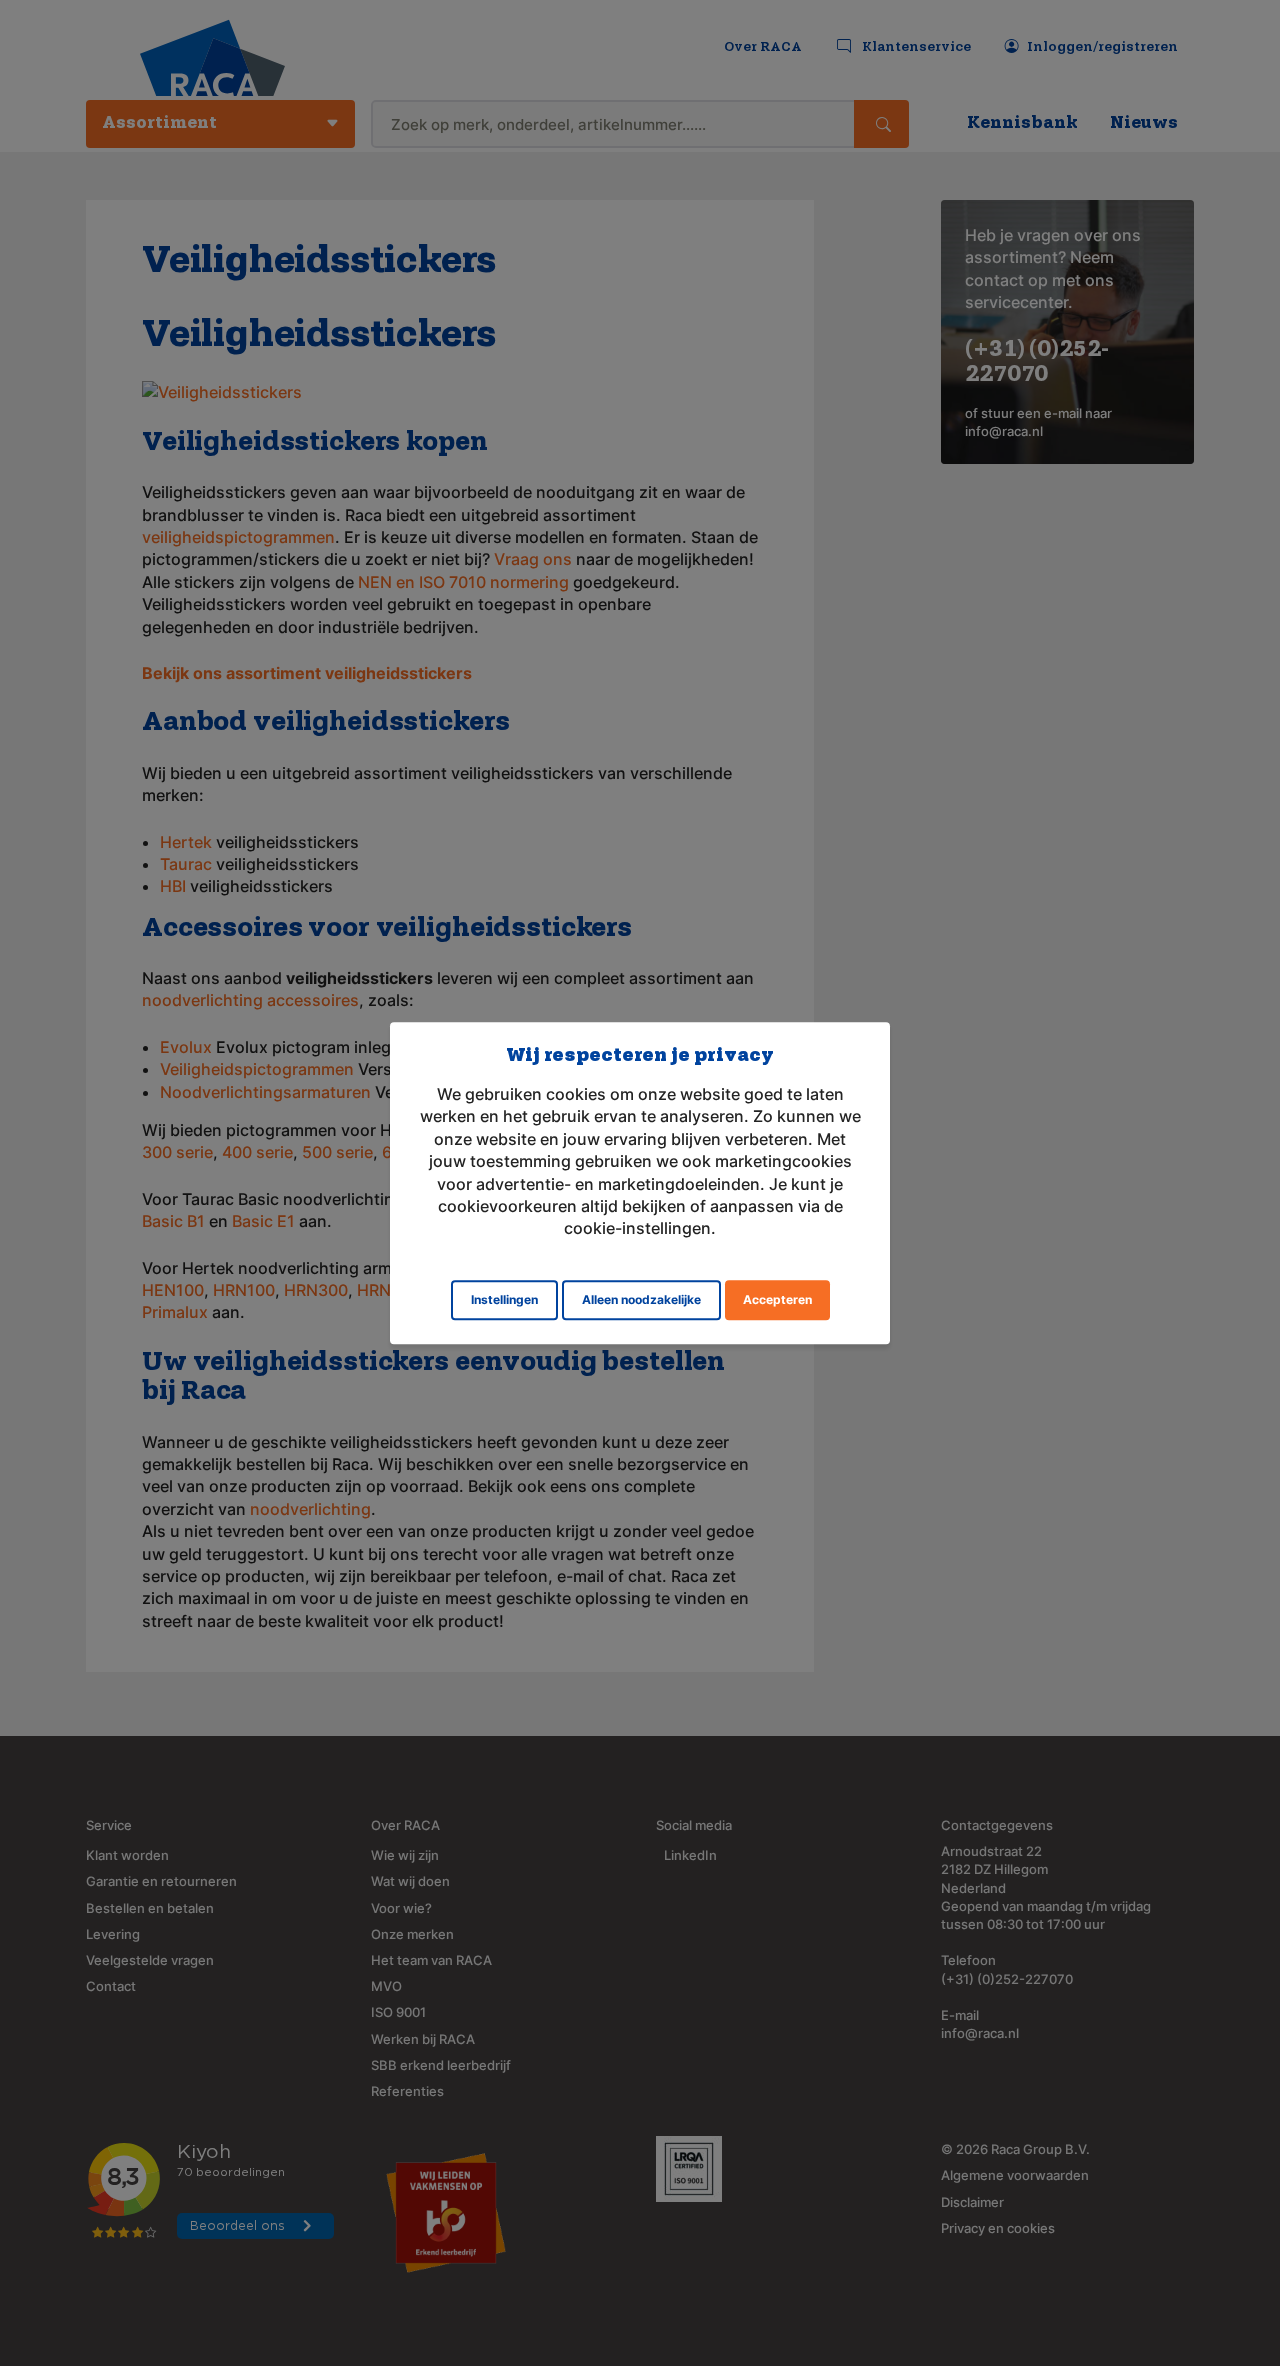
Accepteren (777, 1299)
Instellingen (504, 1299)
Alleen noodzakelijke (641, 1299)
